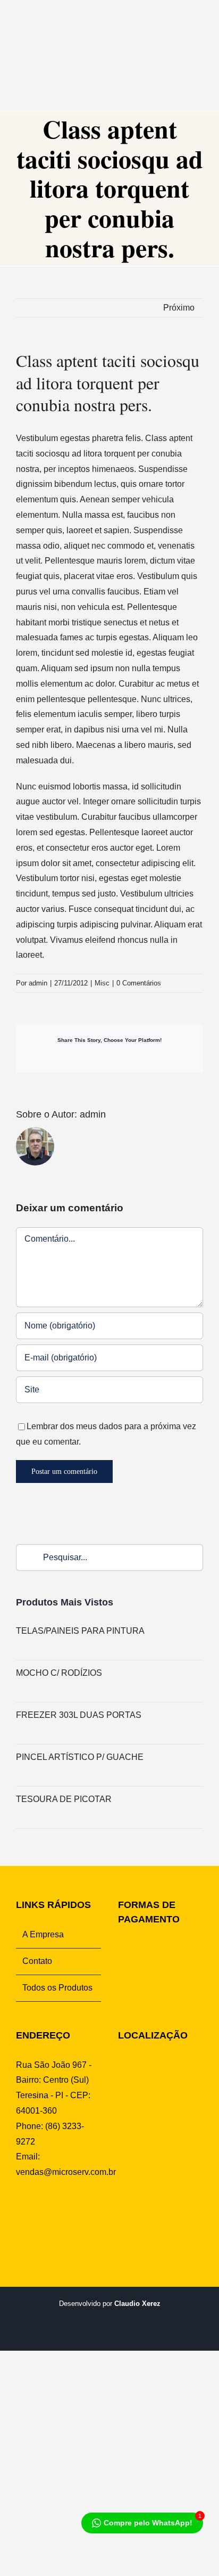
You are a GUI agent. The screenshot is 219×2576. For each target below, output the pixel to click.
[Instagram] (37, 2213)
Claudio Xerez (137, 2304)
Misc (102, 983)
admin (38, 983)
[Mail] (70, 2213)
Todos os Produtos (57, 1988)
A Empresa (43, 1934)
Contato (37, 1961)
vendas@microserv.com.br (66, 2172)
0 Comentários (139, 983)
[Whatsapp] (53, 2213)
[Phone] (86, 2213)
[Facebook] (20, 2213)
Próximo (179, 308)
